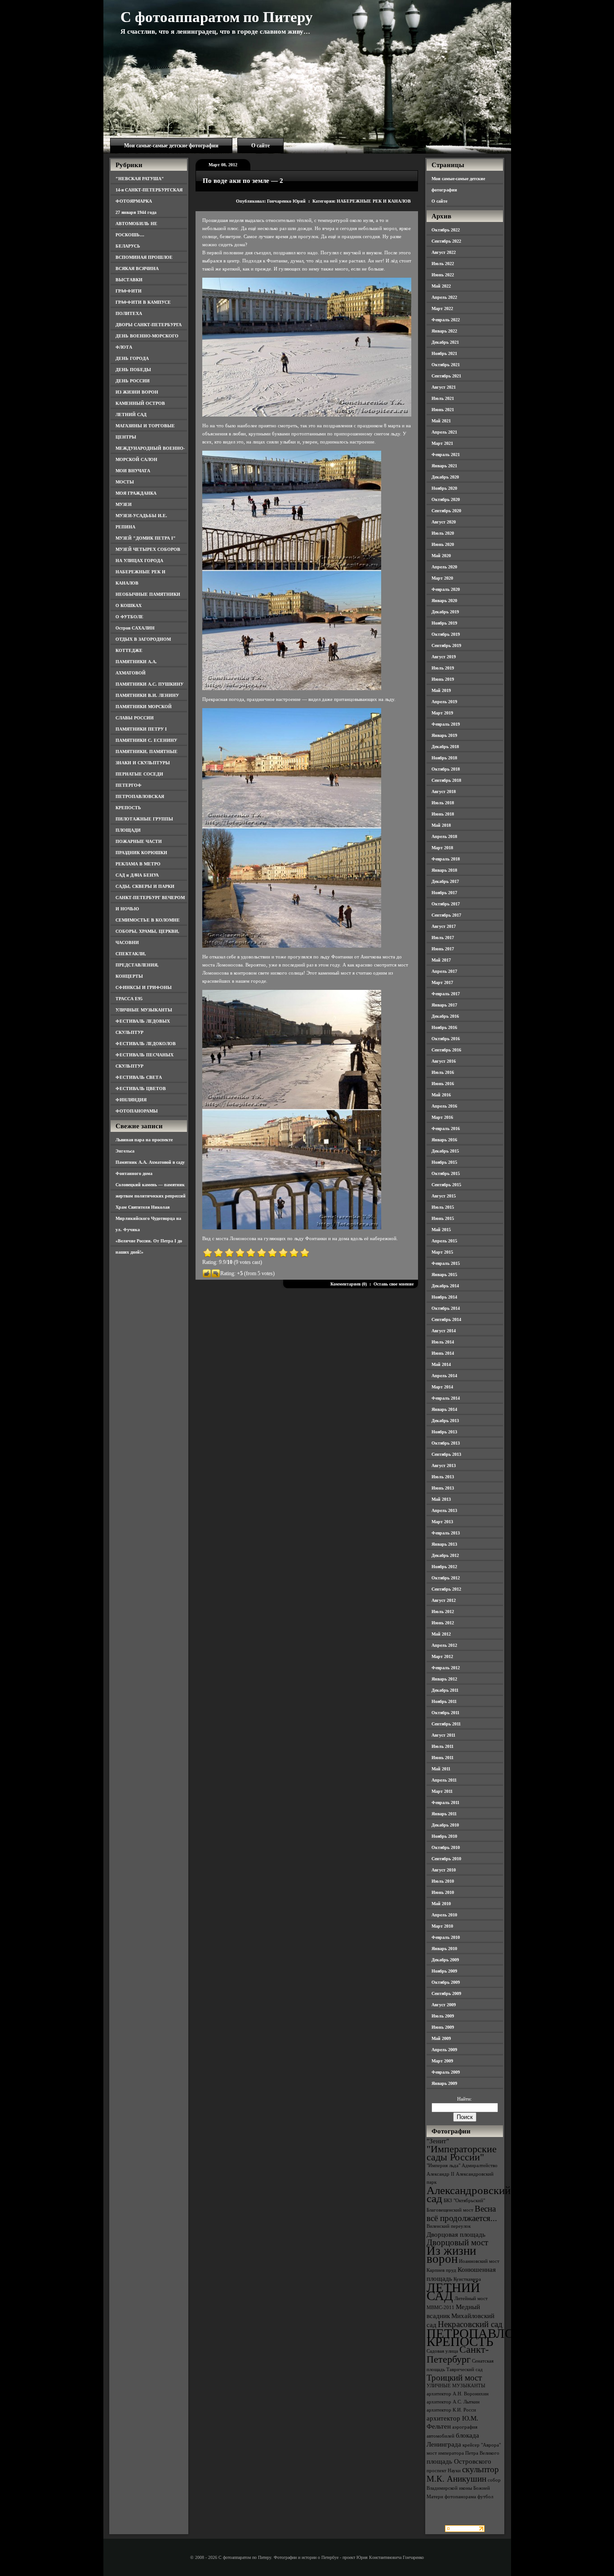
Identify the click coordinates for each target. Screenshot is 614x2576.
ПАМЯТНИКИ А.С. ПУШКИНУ (149, 684)
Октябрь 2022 (446, 230)
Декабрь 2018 (445, 747)
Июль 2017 (443, 938)
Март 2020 (442, 578)
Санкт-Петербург (458, 2354)
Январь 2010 (444, 1949)
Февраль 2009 (446, 2072)
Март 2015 (442, 1252)
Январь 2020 (444, 601)
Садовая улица (442, 2351)
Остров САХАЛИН (135, 628)
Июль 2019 (443, 668)
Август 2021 (444, 387)
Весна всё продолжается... (462, 2213)
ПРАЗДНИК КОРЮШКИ (141, 853)
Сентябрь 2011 (446, 1724)
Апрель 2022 (444, 297)
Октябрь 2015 (446, 1173)
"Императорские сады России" (462, 2153)
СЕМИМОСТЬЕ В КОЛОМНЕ (148, 920)
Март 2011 (442, 1791)
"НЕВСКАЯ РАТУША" (140, 179)
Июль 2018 (443, 803)
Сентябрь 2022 (446, 241)
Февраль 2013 (446, 1533)
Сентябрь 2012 (446, 1589)
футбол (485, 2497)
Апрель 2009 (444, 2050)
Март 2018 (442, 848)
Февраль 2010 (446, 1937)
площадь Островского (459, 2461)
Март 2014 (442, 1387)
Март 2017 (442, 982)
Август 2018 (444, 791)
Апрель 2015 (444, 1241)
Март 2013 (442, 1522)
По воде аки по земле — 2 (243, 181)
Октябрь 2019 (446, 634)
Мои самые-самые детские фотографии (171, 146)
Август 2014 (444, 1331)
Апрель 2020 (444, 567)
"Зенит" (438, 2141)
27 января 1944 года (136, 212)
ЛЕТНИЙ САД (131, 415)
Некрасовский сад (470, 2324)
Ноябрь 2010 (444, 1836)
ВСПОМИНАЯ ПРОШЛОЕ (144, 257)
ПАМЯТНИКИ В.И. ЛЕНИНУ (147, 695)
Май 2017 (441, 960)
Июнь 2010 (443, 1892)
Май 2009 (441, 2038)
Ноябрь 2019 (444, 623)
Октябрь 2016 (446, 1039)
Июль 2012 (443, 1612)
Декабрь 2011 (445, 1690)
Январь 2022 (444, 331)
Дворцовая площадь (456, 2234)
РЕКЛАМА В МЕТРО (138, 864)
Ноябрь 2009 (444, 1971)
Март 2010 (442, 1926)
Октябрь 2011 (445, 1713)
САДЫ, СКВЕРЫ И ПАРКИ (145, 886)
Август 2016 (444, 1061)
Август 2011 (443, 1735)
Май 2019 (441, 690)
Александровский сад (469, 2194)
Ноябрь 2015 (444, 1162)
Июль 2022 (443, 264)
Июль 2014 (443, 1342)
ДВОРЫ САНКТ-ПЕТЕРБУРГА (149, 325)
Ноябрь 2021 (444, 353)
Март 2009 (442, 2061)
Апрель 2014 (444, 1376)
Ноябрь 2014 (444, 1297)
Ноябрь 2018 (444, 758)
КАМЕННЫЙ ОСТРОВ (140, 403)
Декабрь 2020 (445, 477)
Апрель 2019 (444, 702)
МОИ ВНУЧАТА (133, 471)
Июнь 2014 (443, 1353)
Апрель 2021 (444, 432)
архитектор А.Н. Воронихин (458, 2394)
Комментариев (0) (349, 1284)
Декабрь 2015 (445, 1151)
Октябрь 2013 (446, 1443)
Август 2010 (444, 1870)
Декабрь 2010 (445, 1825)
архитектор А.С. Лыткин (453, 2402)
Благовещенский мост (450, 2210)
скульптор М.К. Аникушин (463, 2474)
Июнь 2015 (443, 1218)
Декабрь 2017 (445, 881)
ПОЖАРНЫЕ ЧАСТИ (139, 841)
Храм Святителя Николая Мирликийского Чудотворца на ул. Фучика (148, 1218)
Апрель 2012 (444, 1645)
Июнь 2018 (443, 814)
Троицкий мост (454, 2378)
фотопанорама (460, 2497)
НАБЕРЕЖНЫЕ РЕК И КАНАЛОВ (374, 201)
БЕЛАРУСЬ (128, 246)
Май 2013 (441, 1499)
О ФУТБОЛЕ (129, 617)
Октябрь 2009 (446, 1982)
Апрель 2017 (444, 971)
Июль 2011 (443, 1746)
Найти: (465, 2099)
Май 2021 (441, 421)
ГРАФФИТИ (129, 291)
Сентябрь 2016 (446, 1050)
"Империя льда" (443, 2166)
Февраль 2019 (446, 724)
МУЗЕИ (124, 504)
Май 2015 (441, 1230)
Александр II (440, 2174)
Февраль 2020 (446, 589)
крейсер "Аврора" (482, 2445)
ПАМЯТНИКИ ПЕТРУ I (141, 729)
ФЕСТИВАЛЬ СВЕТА (139, 1077)
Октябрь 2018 (446, 769)
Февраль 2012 (446, 1668)
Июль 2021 (443, 398)
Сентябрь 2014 (446, 1319)
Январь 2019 (444, 735)
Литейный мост (471, 2299)
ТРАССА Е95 (129, 999)
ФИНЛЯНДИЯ (131, 1100)
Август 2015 (444, 1196)
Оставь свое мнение (394, 1284)
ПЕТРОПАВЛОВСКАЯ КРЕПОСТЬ (492, 2337)
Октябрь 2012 (446, 1578)
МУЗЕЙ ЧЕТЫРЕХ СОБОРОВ (148, 549)
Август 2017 (444, 926)
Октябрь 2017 (446, 904)
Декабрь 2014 (445, 1286)
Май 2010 (441, 1904)
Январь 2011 (444, 1814)
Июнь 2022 (443, 275)
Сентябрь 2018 (446, 780)
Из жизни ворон (451, 2255)
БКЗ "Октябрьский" (464, 2201)
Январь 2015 (444, 1275)
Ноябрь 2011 (444, 1701)
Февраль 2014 (446, 1398)
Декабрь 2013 (445, 1421)
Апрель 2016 (444, 1106)
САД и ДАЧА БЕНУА (137, 875)
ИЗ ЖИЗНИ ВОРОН (137, 392)
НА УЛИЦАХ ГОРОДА (139, 561)
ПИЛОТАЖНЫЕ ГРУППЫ (144, 819)
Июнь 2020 (443, 544)
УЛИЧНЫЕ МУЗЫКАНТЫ (144, 1010)
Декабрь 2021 (445, 342)
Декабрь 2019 (445, 612)
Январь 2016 (444, 1140)
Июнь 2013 (443, 1488)
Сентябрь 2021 (446, 376)
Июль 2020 (443, 533)
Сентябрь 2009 (446, 1993)
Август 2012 (444, 1600)
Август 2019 (444, 657)
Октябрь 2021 (446, 365)
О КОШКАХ (129, 605)
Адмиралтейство (480, 2166)
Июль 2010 (443, 1881)
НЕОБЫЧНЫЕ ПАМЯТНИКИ (148, 594)
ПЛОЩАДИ (128, 830)
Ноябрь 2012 (444, 1567)
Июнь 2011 (443, 1758)
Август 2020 (444, 522)
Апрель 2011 (444, 1780)
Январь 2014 (444, 1409)
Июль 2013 (443, 1477)
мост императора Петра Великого (463, 2453)
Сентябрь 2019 (446, 645)
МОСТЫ (125, 482)
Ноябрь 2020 (444, 488)
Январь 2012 (444, 1679)
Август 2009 (444, 2005)
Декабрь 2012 (445, 1555)
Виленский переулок (449, 2226)
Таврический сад (465, 2370)
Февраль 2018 (446, 859)
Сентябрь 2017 (446, 915)
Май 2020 (441, 556)
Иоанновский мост (479, 2261)
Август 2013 (444, 1465)
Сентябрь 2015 (446, 1185)
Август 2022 (444, 252)
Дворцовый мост (457, 2242)
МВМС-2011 (440, 2308)
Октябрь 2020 (446, 499)
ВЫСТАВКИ (129, 280)
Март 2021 (442, 443)
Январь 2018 (444, 870)
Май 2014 (441, 1364)
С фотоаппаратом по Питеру (217, 17)
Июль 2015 (443, 1207)
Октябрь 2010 (446, 1847)
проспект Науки (444, 2471)
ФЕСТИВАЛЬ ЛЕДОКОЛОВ (146, 1044)
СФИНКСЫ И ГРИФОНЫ (144, 987)
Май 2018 (441, 825)
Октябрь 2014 (446, 1308)
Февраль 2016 (446, 1128)
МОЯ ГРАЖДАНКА (136, 493)
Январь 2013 (444, 1544)
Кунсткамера (467, 2279)
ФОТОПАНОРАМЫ (137, 1111)
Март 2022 (442, 308)
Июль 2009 (443, 2016)
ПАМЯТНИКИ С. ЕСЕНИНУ (146, 740)
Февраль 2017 (446, 994)
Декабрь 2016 (445, 1016)
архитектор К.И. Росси (451, 2410)
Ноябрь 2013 (444, 1432)
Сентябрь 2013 (446, 1454)
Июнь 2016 (443, 1084)
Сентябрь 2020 (446, 511)
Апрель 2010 (444, 1915)
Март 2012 (442, 1656)
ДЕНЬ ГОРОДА (132, 358)
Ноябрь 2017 (444, 893)
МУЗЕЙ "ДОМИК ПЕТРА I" (146, 538)
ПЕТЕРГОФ (129, 785)
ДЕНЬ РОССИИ (133, 381)
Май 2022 (441, 286)
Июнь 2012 (443, 1623)
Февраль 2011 (445, 1802)
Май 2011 (441, 1769)
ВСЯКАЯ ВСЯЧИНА (137, 268)
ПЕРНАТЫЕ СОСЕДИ (139, 774)
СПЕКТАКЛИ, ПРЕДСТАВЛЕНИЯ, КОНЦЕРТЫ (137, 965)
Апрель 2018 (444, 836)
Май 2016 (441, 1095)
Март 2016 (442, 1117)
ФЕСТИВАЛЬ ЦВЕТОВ (141, 1088)
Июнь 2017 (443, 949)
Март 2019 (442, 713)
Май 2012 (441, 1634)
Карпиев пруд (441, 2270)
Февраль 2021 (446, 454)
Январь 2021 (444, 466)
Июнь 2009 (443, 2027)
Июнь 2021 (443, 410)
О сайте (260, 146)
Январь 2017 (444, 1005)
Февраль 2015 (446, 1263)
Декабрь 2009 (445, 1960)
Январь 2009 (444, 2083)
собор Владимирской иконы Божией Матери (464, 2488)
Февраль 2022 (446, 320)
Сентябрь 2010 (446, 1859)
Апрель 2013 (444, 1510)
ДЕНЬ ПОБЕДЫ (133, 370)
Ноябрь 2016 (444, 1027)
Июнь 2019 (443, 679)
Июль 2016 (443, 1072)
